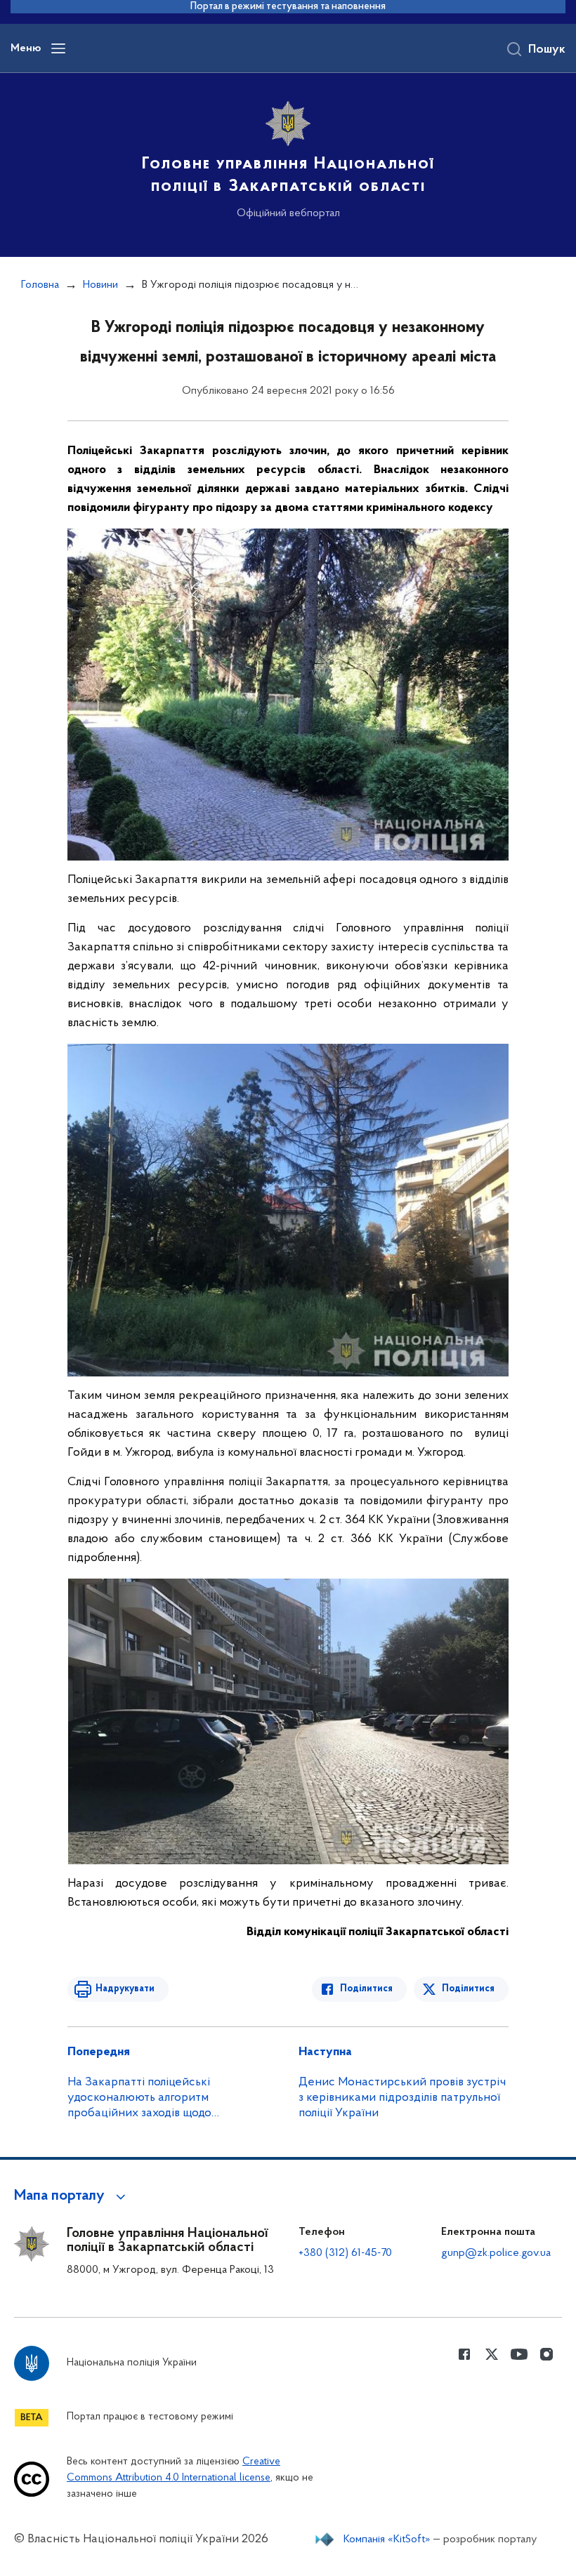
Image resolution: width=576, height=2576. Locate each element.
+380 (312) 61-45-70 (345, 2253)
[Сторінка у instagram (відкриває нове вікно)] (546, 2354)
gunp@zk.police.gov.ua (496, 2253)
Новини (100, 285)
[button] (72, 2196)
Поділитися (366, 1989)
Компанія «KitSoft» (387, 2540)
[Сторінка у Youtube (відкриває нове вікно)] (519, 2354)
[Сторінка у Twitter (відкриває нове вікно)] (492, 2354)
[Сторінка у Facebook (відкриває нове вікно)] (464, 2354)
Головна (40, 285)
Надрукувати (125, 1989)
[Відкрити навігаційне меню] (58, 48)
